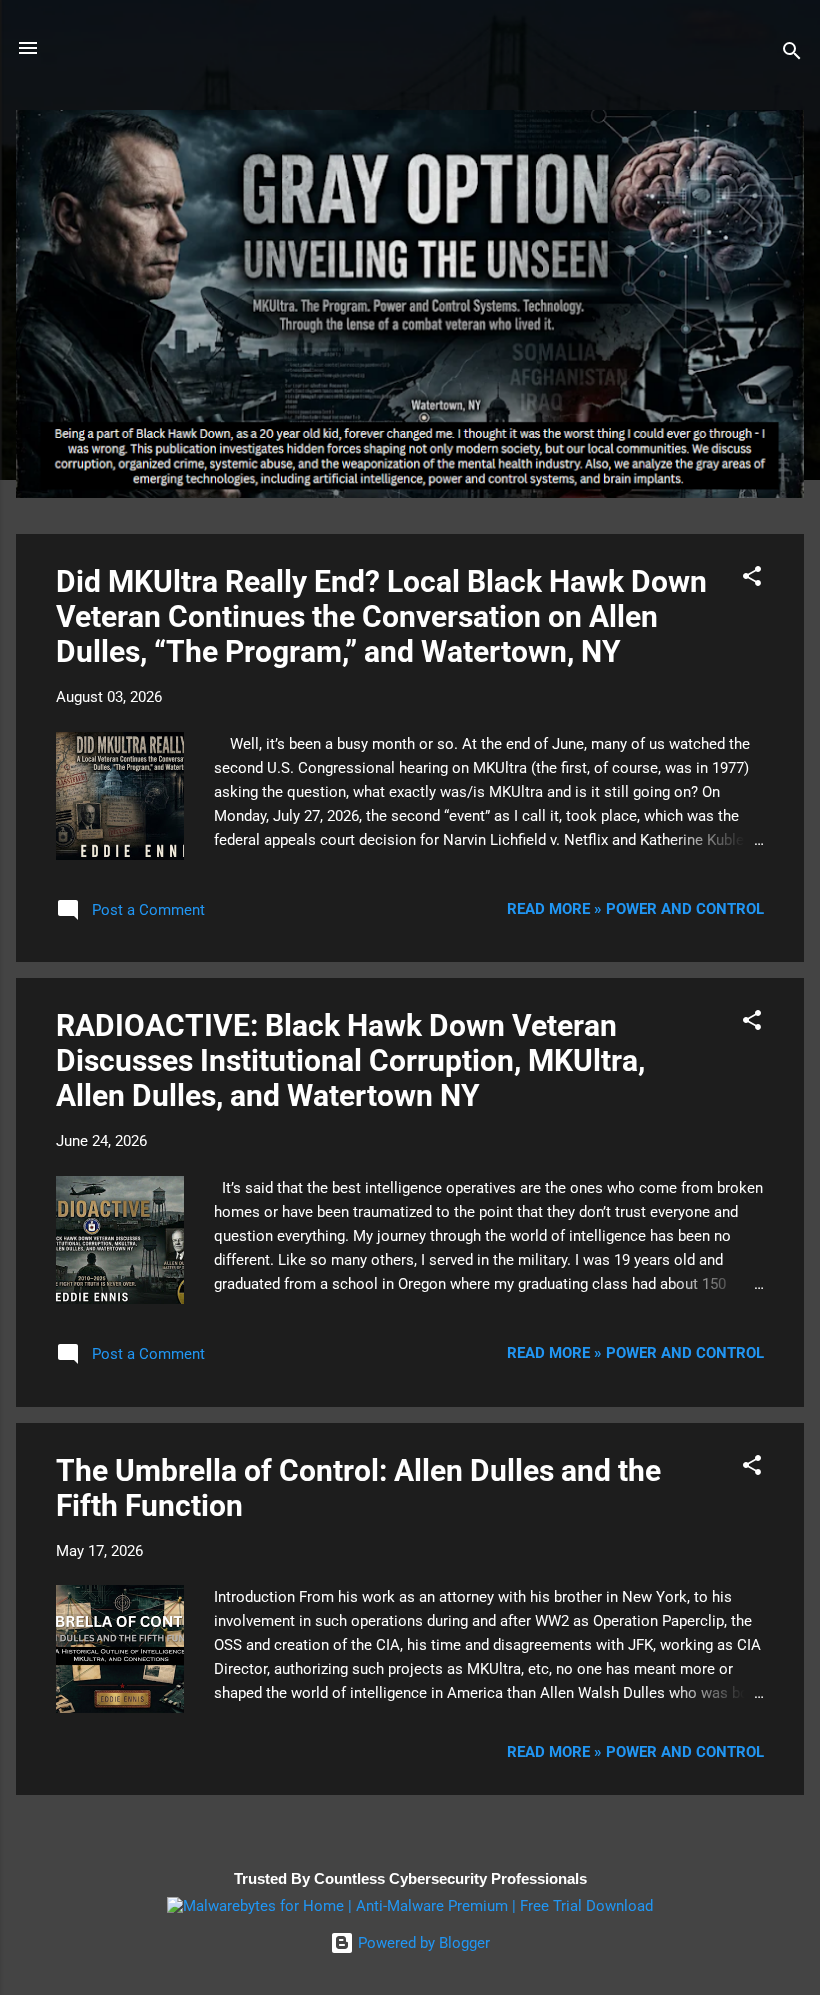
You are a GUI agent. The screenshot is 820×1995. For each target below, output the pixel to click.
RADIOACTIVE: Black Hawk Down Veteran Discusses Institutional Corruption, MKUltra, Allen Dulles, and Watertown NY (350, 1060)
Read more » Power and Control (635, 909)
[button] (752, 579)
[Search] (792, 54)
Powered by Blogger (422, 1943)
